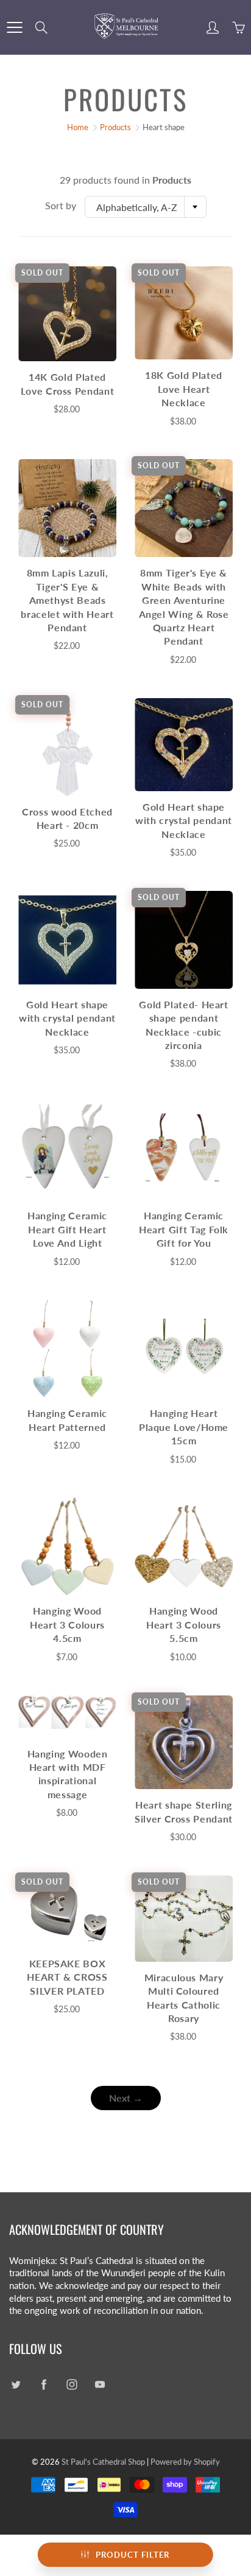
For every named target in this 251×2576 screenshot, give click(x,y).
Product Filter (133, 2555)
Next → (126, 2098)
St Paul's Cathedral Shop (103, 2462)
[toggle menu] (14, 27)
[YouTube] (100, 2384)
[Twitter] (16, 2384)
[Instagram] (72, 2384)
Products (115, 127)
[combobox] (146, 207)
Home (78, 127)
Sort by (61, 205)
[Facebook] (44, 2384)
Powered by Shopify (185, 2462)
